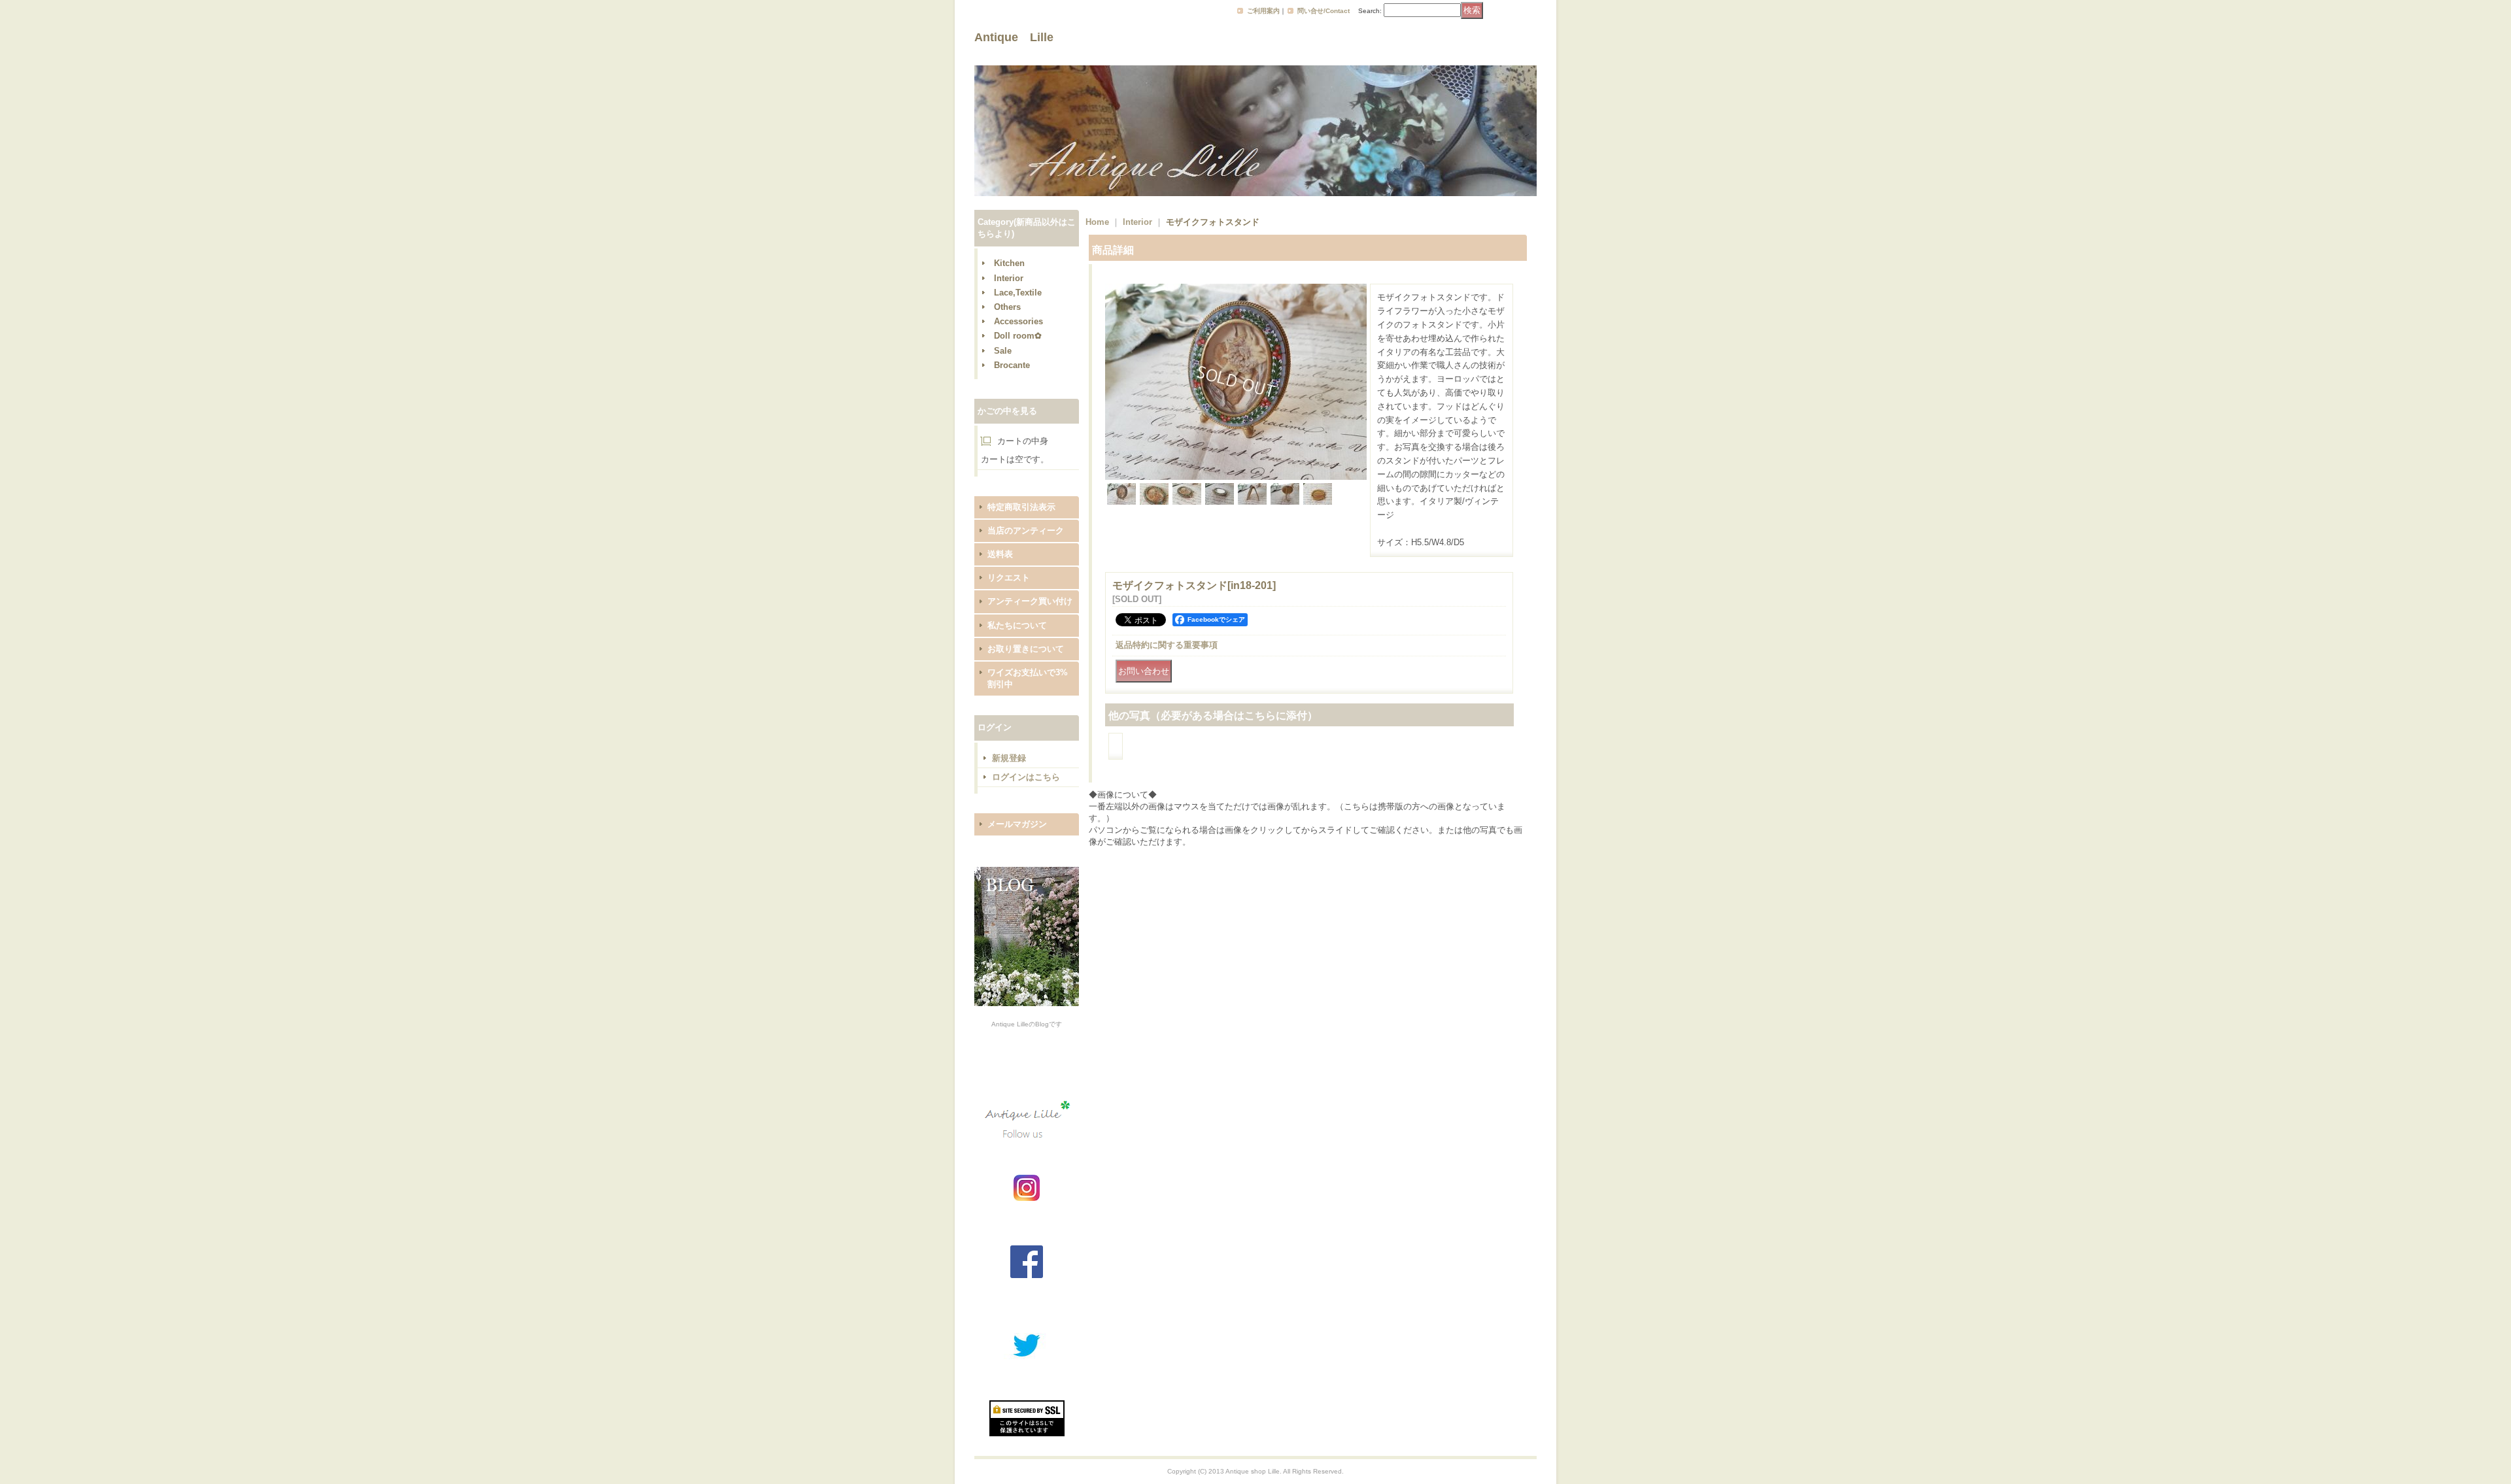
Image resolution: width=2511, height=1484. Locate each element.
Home (1097, 222)
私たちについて (1017, 625)
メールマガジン (1017, 824)
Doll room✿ (1018, 336)
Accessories (1018, 321)
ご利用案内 (1263, 11)
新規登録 (1009, 758)
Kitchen (1009, 263)
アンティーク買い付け (1030, 601)
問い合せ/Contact (1324, 11)
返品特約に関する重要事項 (1167, 645)
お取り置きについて (1026, 649)
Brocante (1012, 365)
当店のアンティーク (1026, 531)
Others (1007, 307)
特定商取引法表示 (1021, 507)
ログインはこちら (1026, 777)
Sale (1003, 351)
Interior (1009, 278)
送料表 (1000, 554)
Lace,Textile (1018, 293)
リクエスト (1009, 578)
